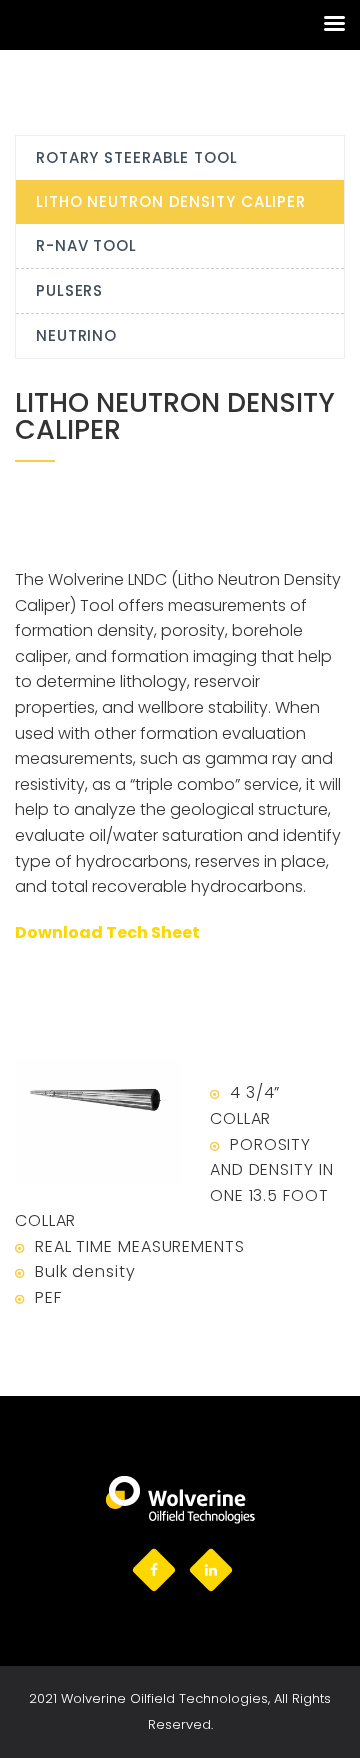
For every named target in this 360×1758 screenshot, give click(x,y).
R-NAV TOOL (86, 245)
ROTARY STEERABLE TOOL (137, 157)
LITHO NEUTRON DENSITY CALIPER (171, 201)
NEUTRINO (76, 335)
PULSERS (69, 290)
